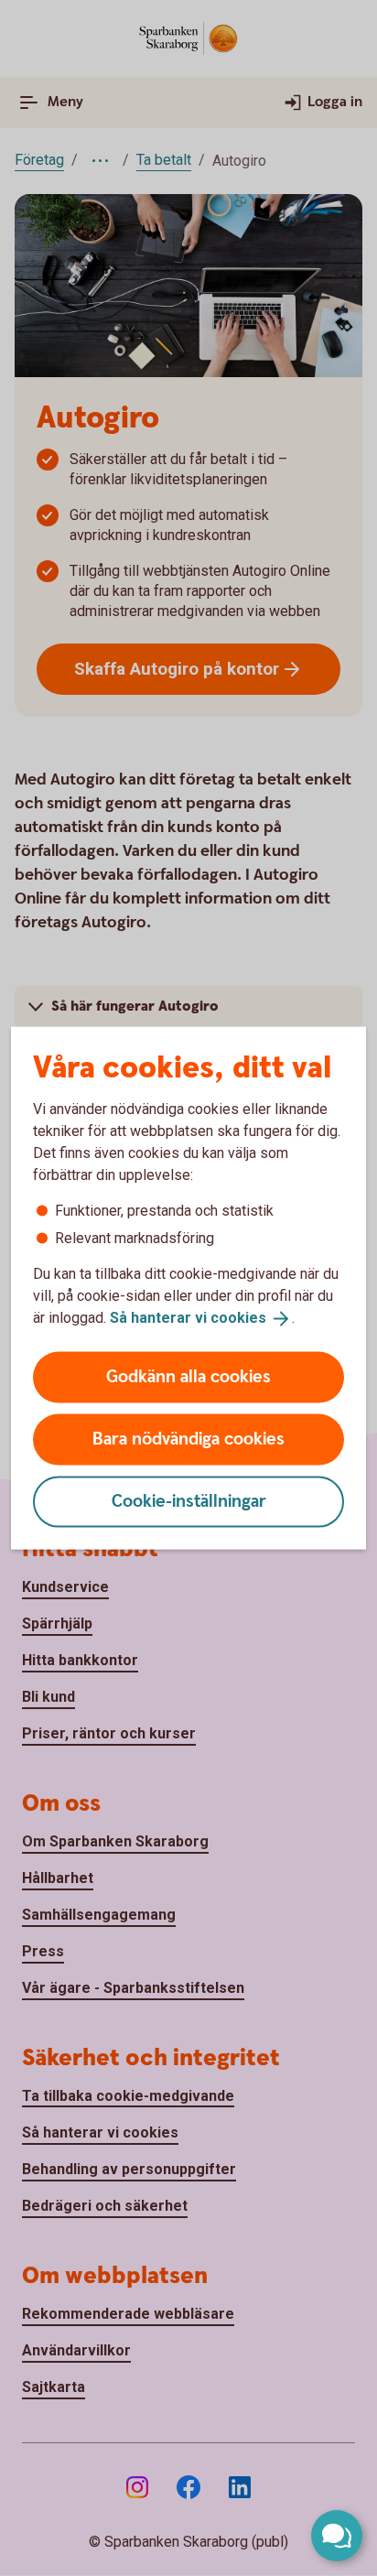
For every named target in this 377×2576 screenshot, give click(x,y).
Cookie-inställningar (189, 1501)
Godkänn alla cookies (188, 1376)
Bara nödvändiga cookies (188, 1439)
